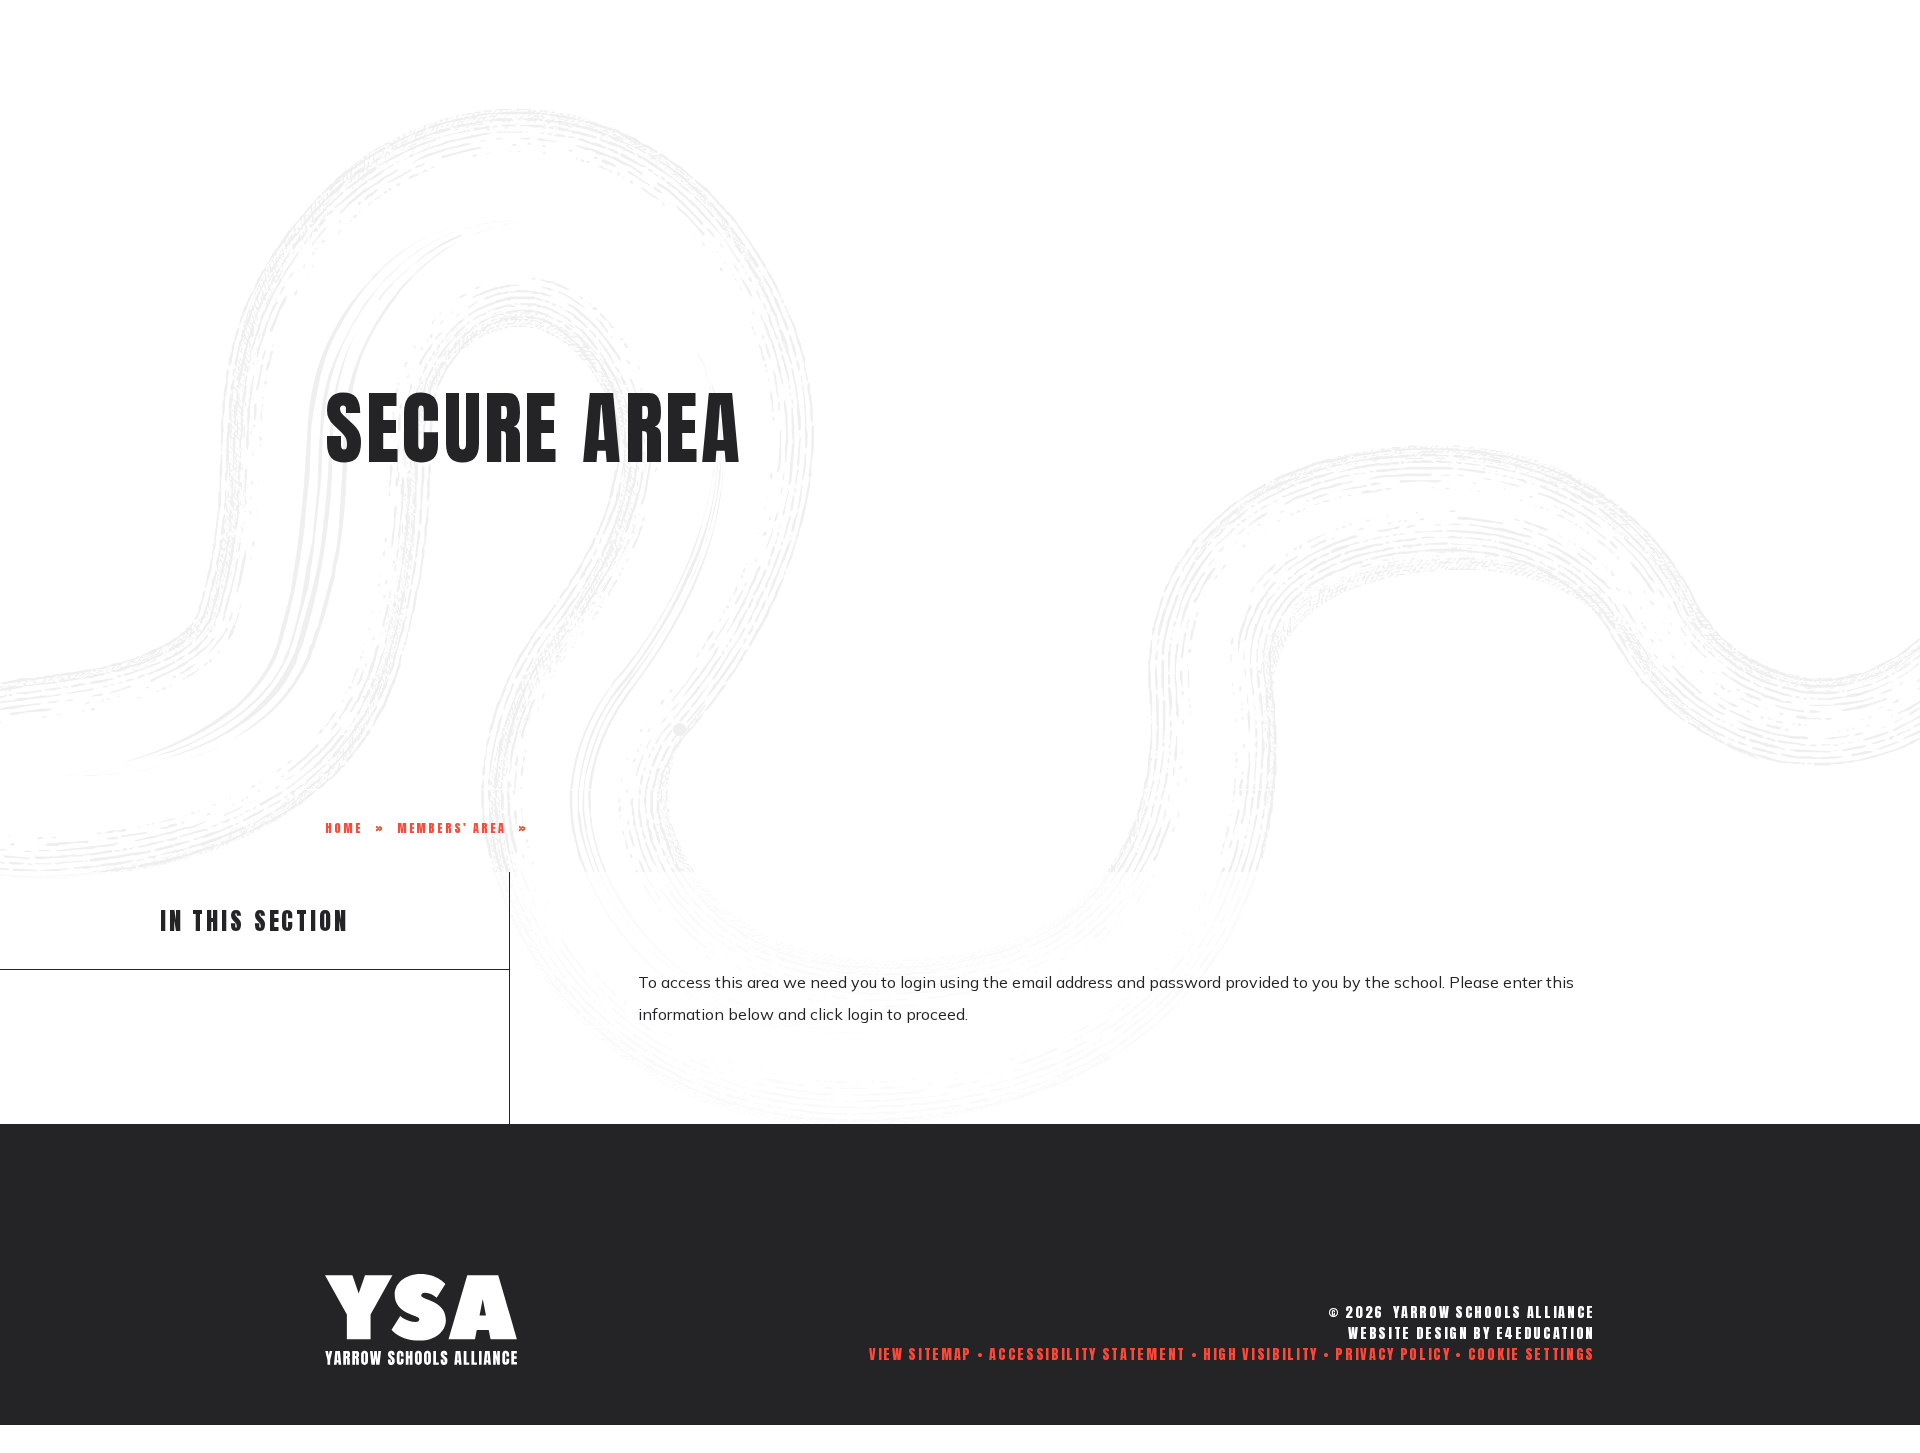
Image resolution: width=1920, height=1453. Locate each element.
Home (344, 828)
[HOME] (348, 69)
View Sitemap (920, 1354)
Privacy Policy (1393, 1354)
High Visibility (1260, 1354)
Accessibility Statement (1087, 1354)
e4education (1545, 1333)
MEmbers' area (451, 828)
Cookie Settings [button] (1531, 1354)
